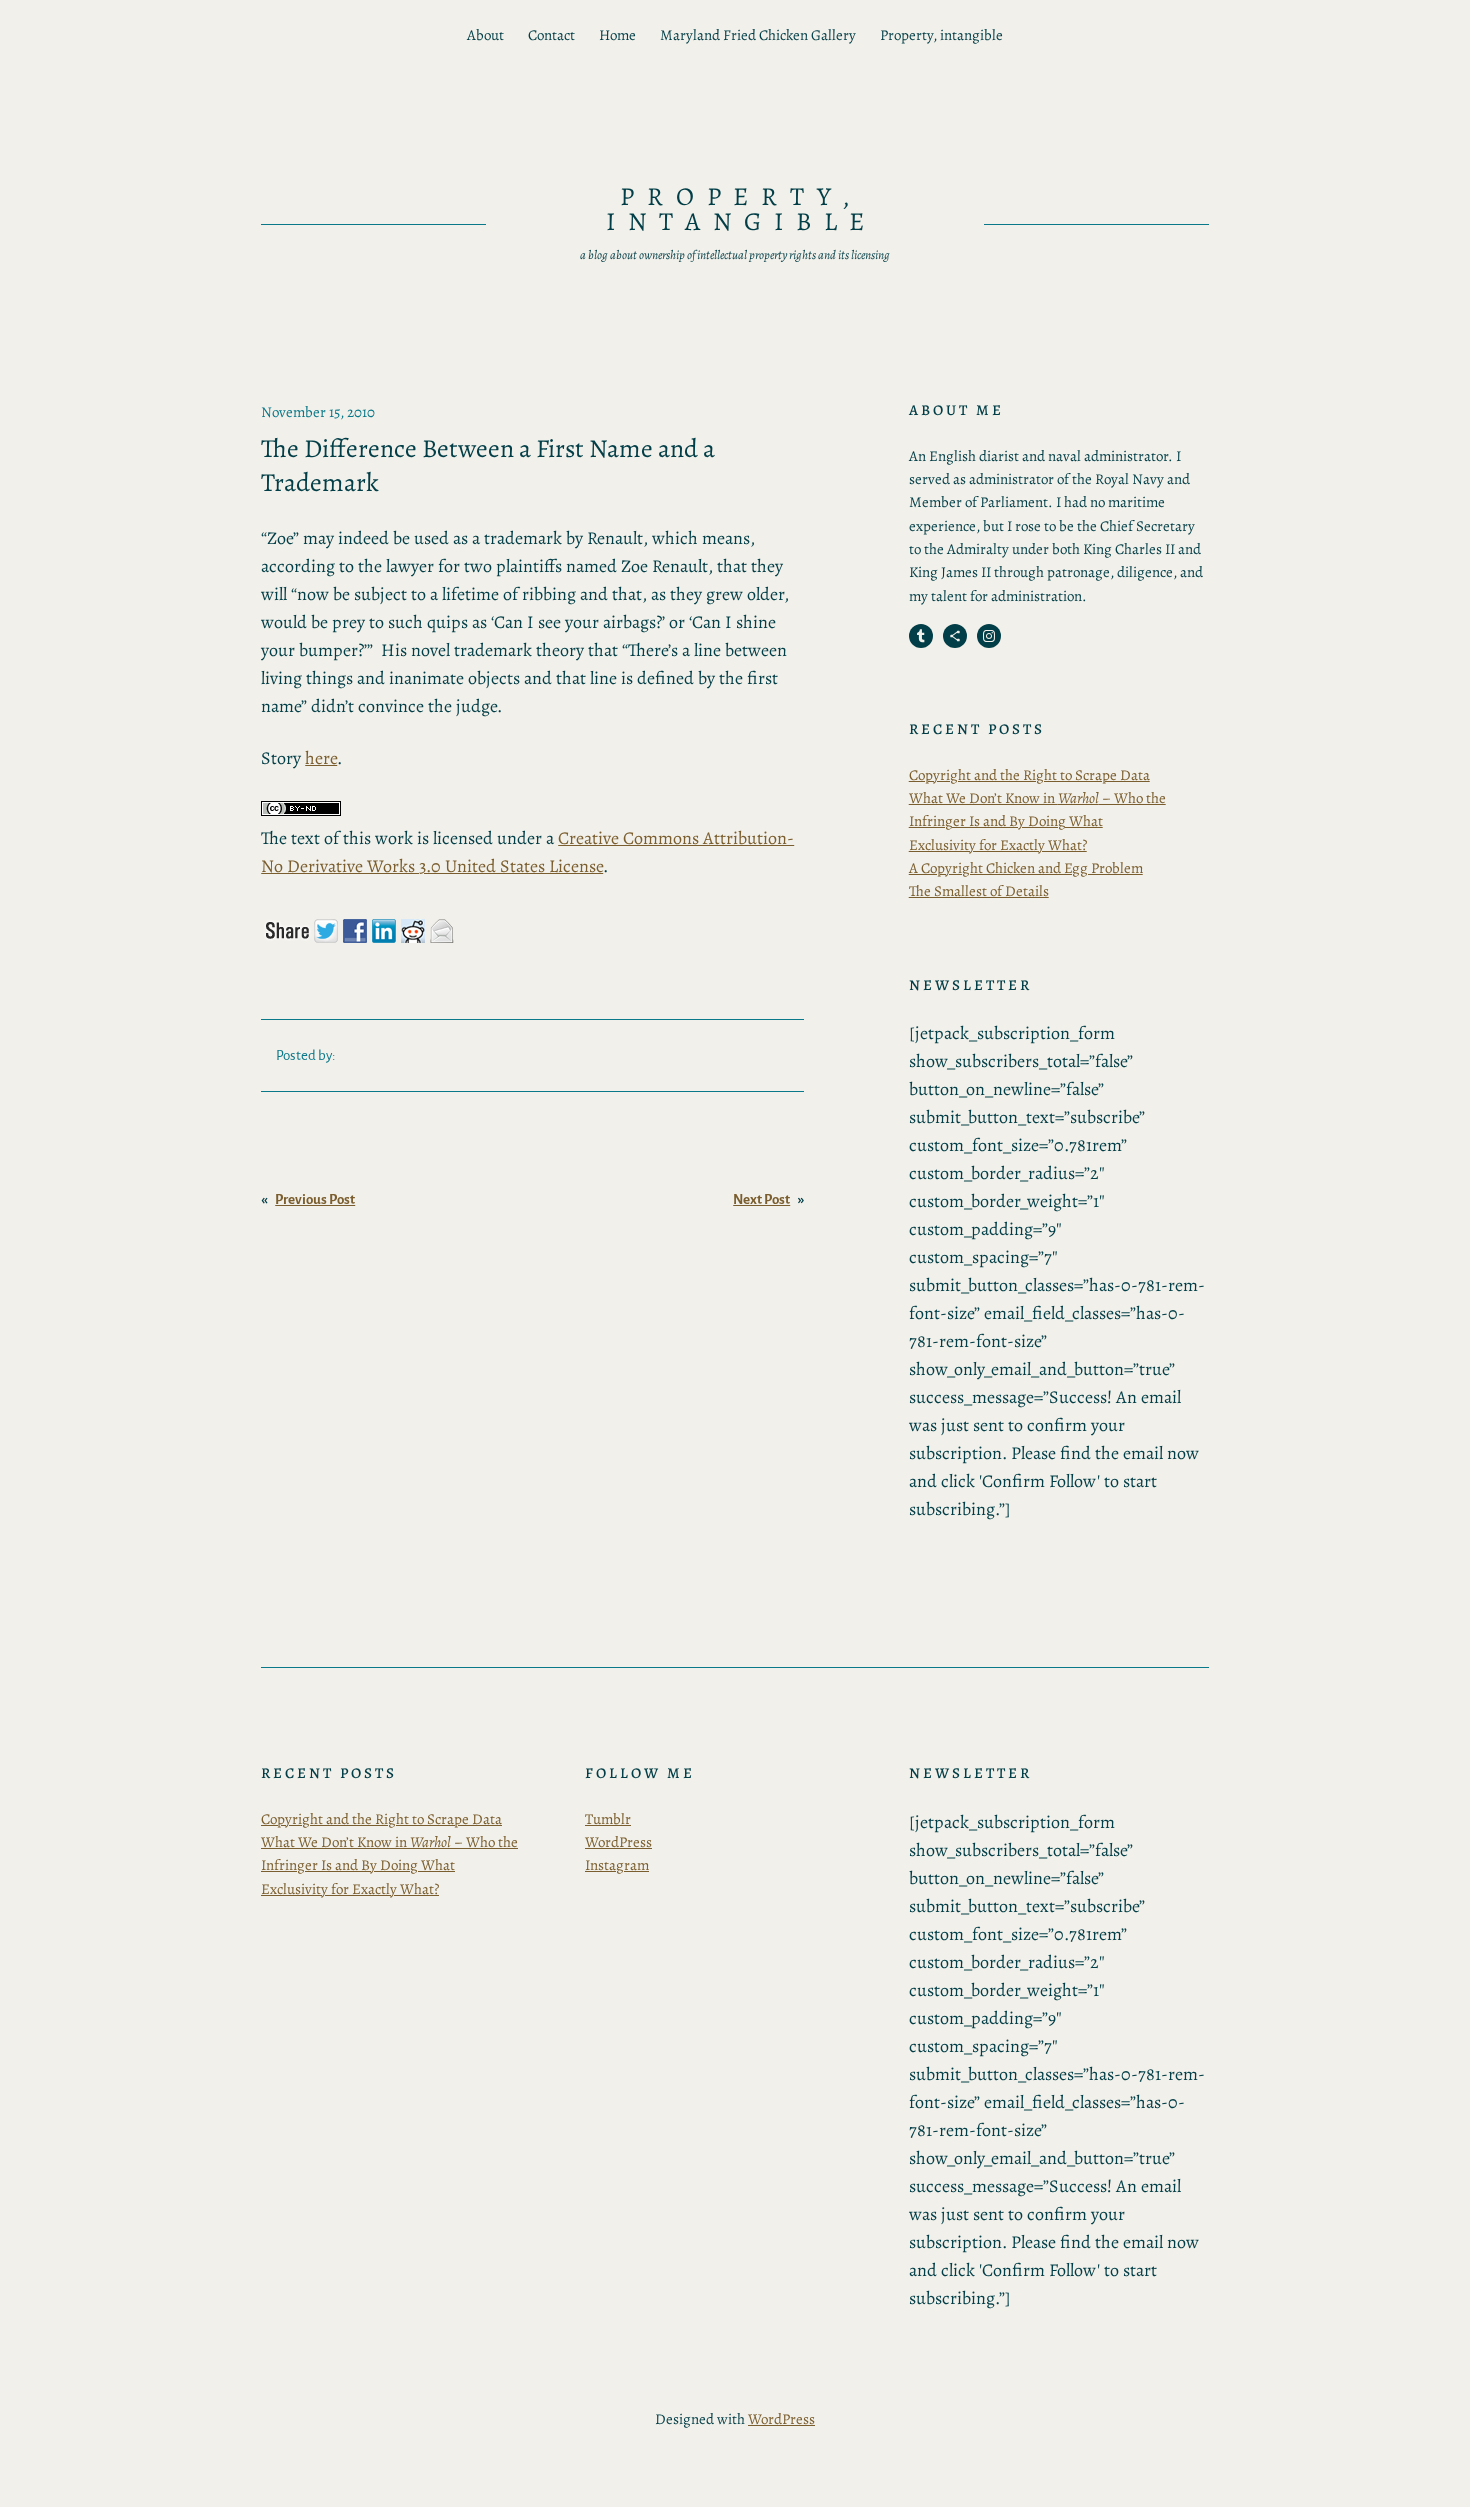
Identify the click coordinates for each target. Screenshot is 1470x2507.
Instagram (617, 1865)
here (321, 758)
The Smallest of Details (979, 891)
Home (617, 35)
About (485, 35)
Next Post (761, 1199)
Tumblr (608, 1819)
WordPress (618, 1842)
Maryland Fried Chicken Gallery (758, 35)
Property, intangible (941, 35)
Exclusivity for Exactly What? (998, 845)
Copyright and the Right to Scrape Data (1029, 775)
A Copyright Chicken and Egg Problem (1026, 868)
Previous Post (315, 1199)
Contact (551, 35)
